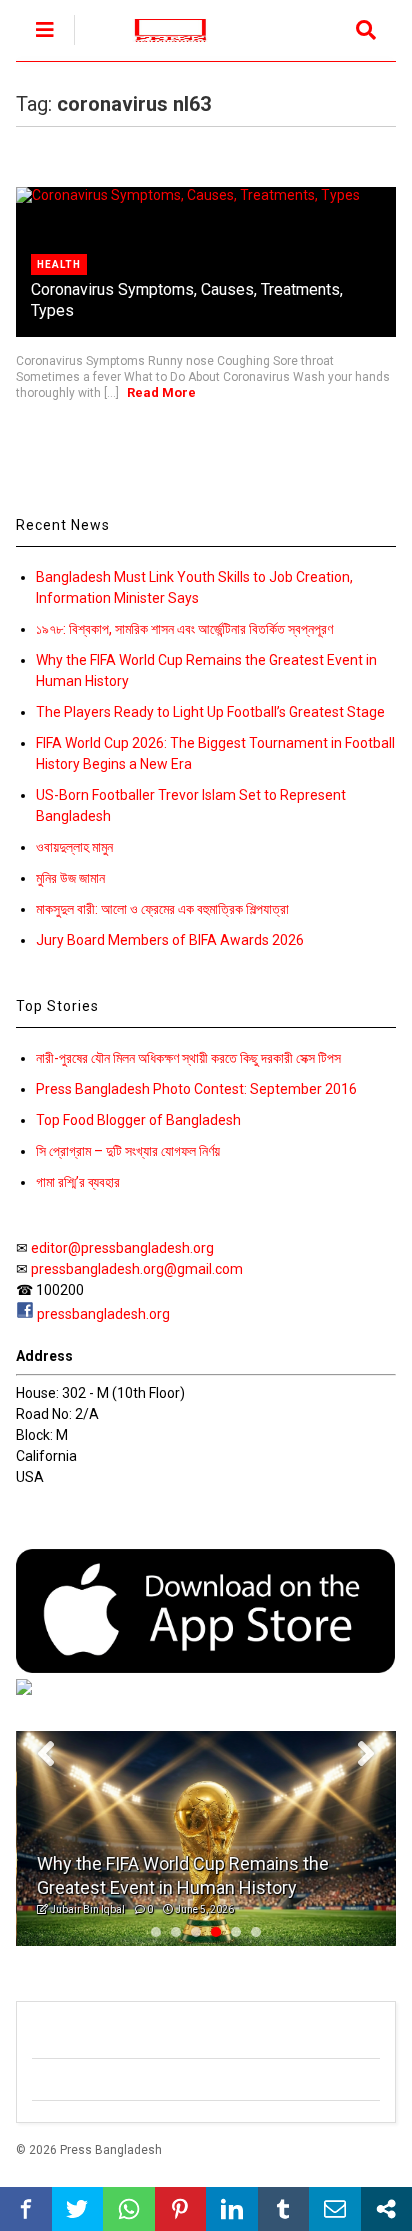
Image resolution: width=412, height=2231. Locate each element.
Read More (161, 392)
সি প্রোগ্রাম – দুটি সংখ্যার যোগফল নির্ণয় (128, 1151)
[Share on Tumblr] (284, 2209)
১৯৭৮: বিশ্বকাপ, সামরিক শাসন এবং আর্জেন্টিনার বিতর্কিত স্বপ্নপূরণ (184, 629)
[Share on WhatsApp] (129, 2209)
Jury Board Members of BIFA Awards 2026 (170, 940)
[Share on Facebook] (26, 2209)
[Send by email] (335, 2209)
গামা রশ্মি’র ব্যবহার (78, 1182)
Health (59, 264)
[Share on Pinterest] (181, 2209)
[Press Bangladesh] (159, 46)
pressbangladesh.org (103, 1314)
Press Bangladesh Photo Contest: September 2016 (196, 1089)
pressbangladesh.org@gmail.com (137, 1269)
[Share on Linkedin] (232, 2209)
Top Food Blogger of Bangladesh (138, 1120)
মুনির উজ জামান (70, 878)
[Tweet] (78, 2209)
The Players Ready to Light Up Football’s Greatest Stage (210, 712)
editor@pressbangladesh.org (122, 1248)
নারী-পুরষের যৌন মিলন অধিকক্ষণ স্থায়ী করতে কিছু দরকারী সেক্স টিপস (188, 1058)
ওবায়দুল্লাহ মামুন (74, 847)
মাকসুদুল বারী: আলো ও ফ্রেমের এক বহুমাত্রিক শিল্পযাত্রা (162, 909)
